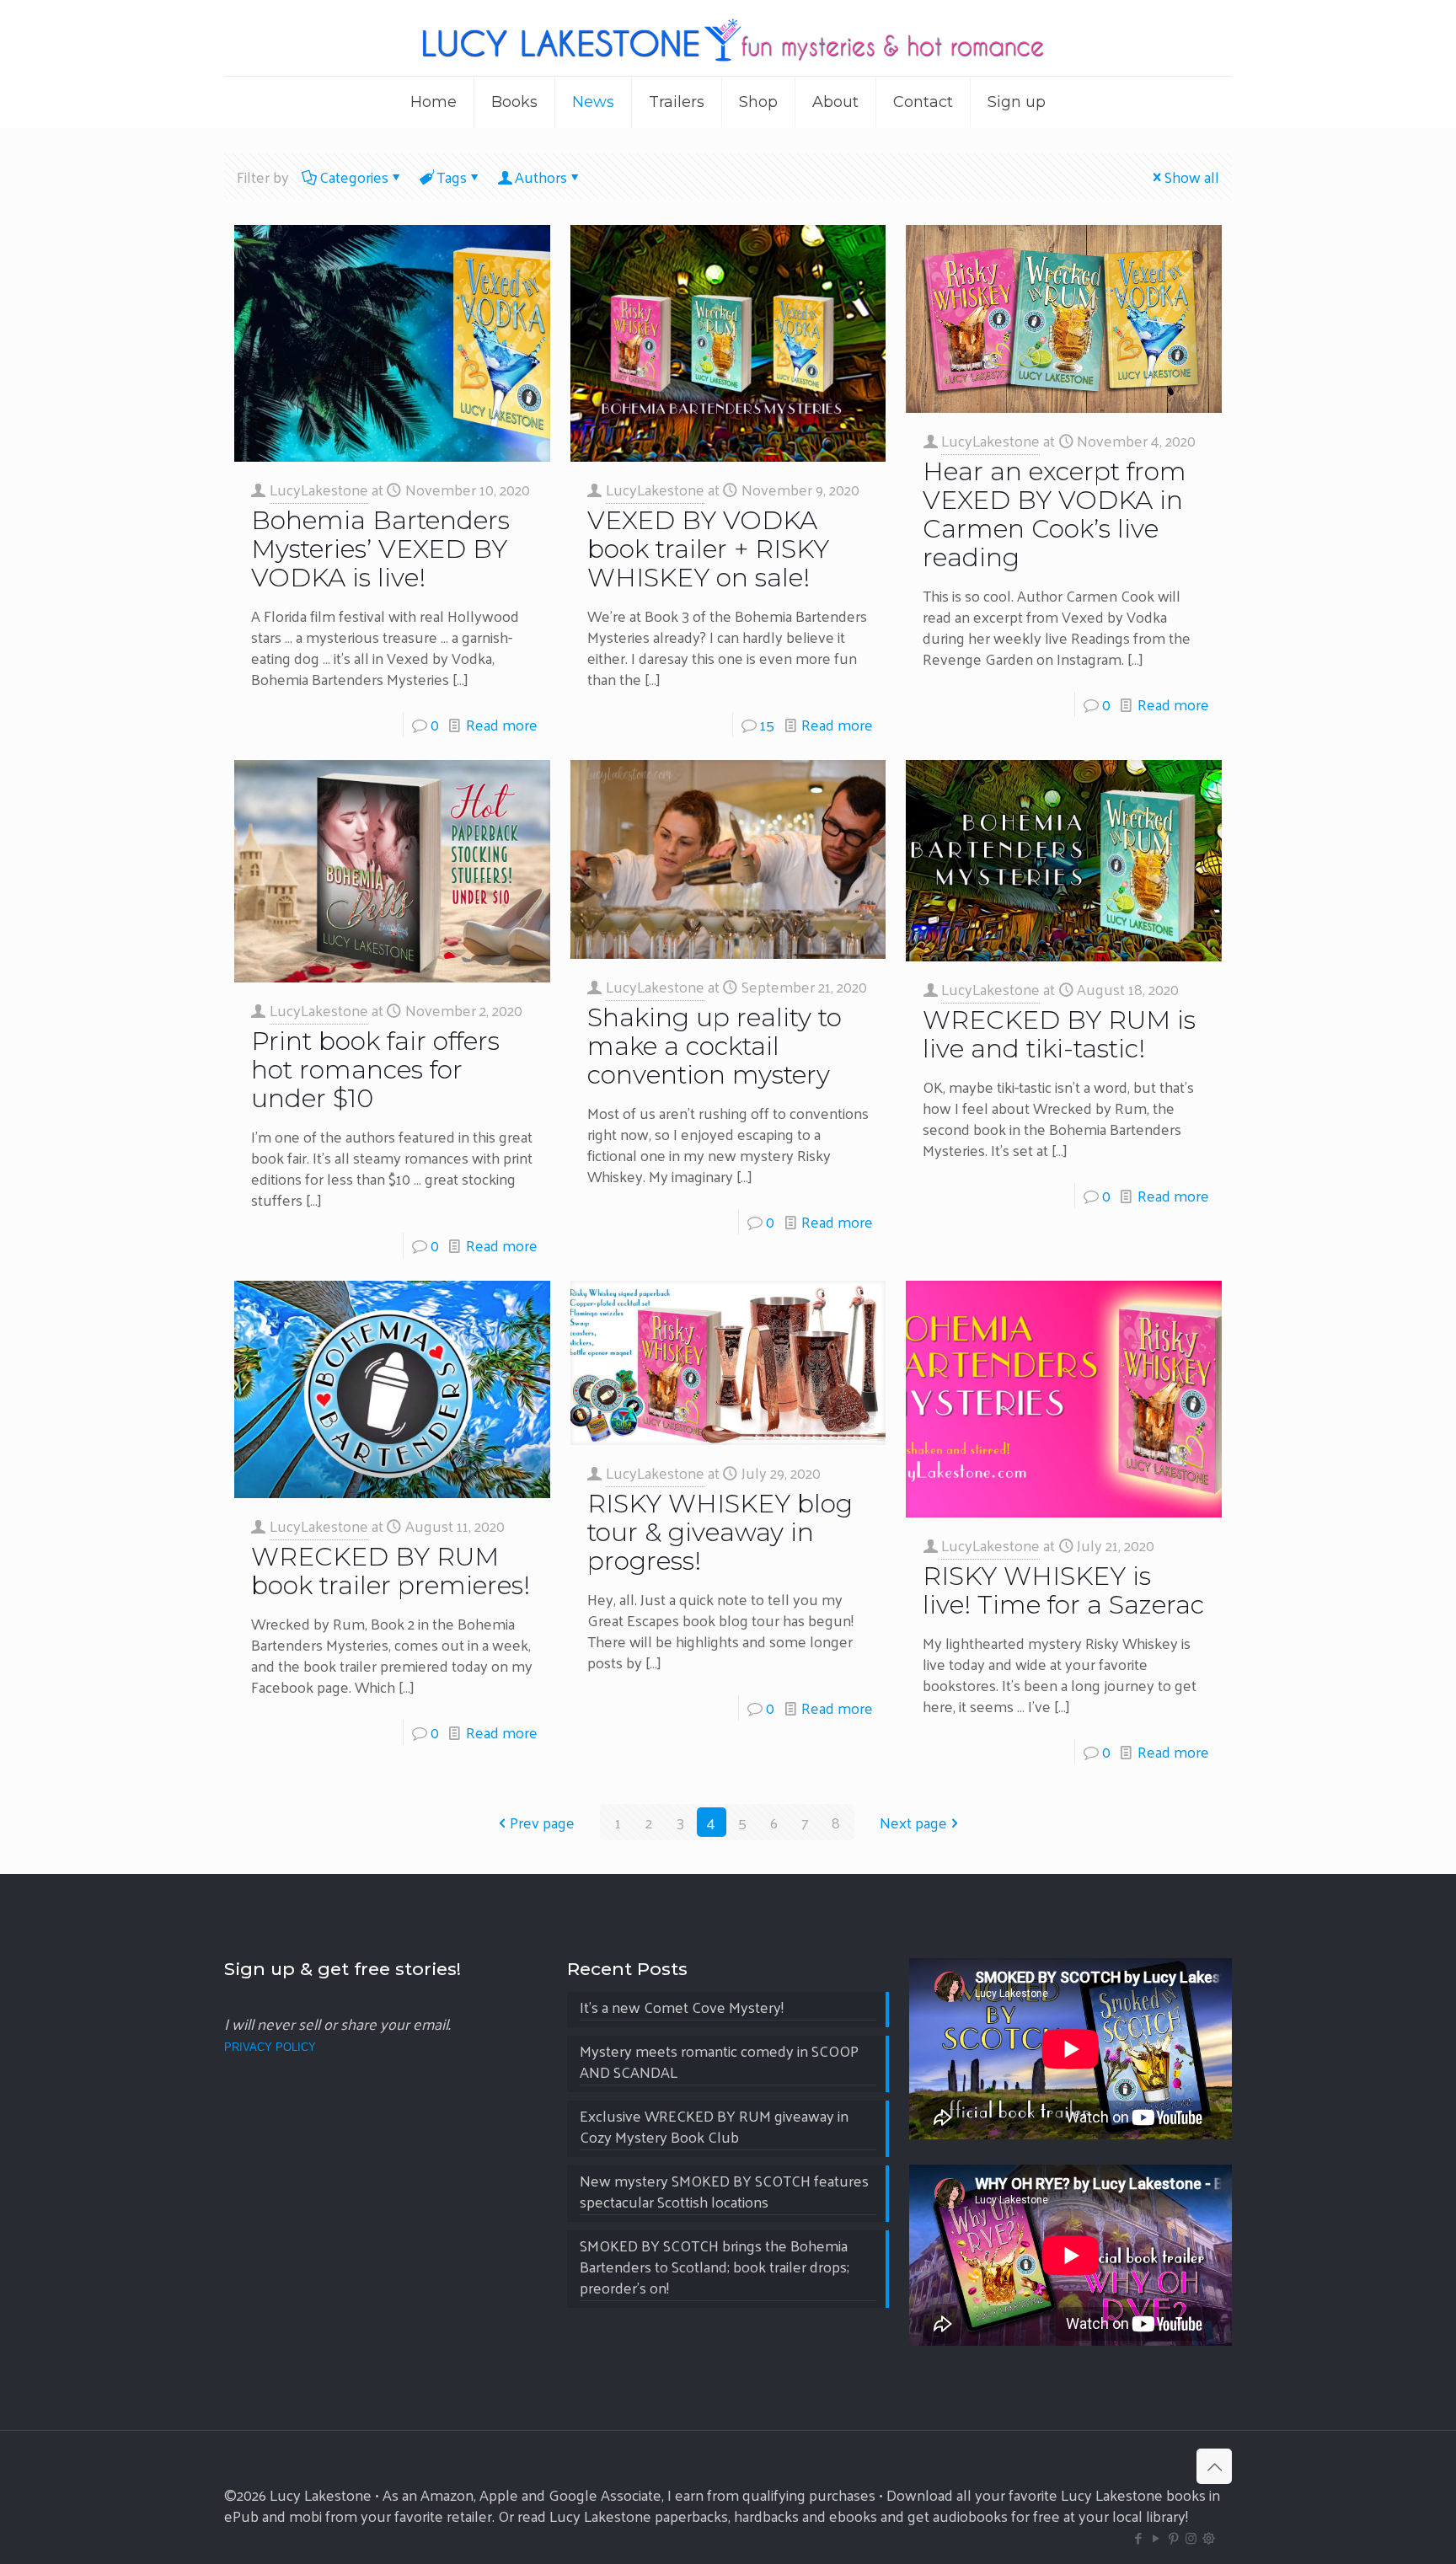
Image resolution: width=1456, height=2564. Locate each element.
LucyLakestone (319, 489)
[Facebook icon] (1138, 2537)
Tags (452, 177)
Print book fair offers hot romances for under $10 (375, 1070)
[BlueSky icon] (1209, 2537)
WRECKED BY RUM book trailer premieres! (391, 1571)
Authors (541, 177)
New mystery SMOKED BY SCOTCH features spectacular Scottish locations (724, 2192)
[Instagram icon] (1191, 2537)
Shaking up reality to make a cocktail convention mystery (715, 1046)
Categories (354, 177)
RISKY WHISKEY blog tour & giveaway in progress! (720, 1532)
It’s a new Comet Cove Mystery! (682, 2008)
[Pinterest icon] (1173, 2537)
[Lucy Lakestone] (728, 38)
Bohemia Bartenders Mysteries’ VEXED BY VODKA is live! (380, 549)
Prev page (542, 1822)
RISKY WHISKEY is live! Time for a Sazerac (1063, 1590)
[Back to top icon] (1214, 2466)
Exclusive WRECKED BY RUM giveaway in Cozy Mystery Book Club (714, 2128)
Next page (913, 1822)
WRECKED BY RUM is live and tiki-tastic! (1059, 1034)
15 (767, 724)
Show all (1192, 177)
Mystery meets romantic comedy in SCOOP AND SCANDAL (719, 2063)
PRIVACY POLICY (270, 2047)
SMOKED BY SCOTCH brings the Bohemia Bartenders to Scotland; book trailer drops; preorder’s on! (715, 2268)
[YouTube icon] (1156, 2537)
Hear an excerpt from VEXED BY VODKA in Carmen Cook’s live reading (1055, 514)
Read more (502, 724)
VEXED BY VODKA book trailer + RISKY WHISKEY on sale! (708, 549)
